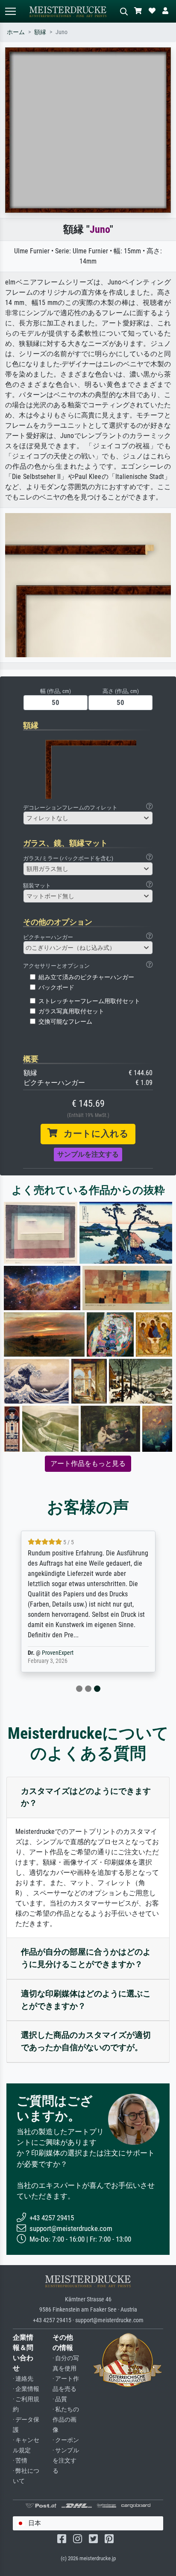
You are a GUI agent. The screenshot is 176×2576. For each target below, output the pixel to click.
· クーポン (66, 2440)
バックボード (56, 988)
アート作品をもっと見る (88, 1464)
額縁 (40, 32)
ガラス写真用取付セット (71, 1011)
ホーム (16, 32)
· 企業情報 (26, 2389)
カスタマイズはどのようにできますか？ (86, 1797)
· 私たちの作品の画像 (66, 2420)
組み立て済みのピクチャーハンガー (86, 977)
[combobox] (88, 818)
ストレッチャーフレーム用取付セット (89, 1001)
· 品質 (60, 2399)
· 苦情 (20, 2461)
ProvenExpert (58, 1653)
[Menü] (10, 11)
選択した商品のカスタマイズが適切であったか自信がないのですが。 (86, 2041)
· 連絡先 (23, 2379)
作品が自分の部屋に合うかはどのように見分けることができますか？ (86, 1958)
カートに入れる (93, 1134)
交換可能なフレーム (65, 1022)
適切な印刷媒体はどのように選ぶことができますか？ (86, 2000)
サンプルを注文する (88, 1154)
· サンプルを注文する (66, 2461)
